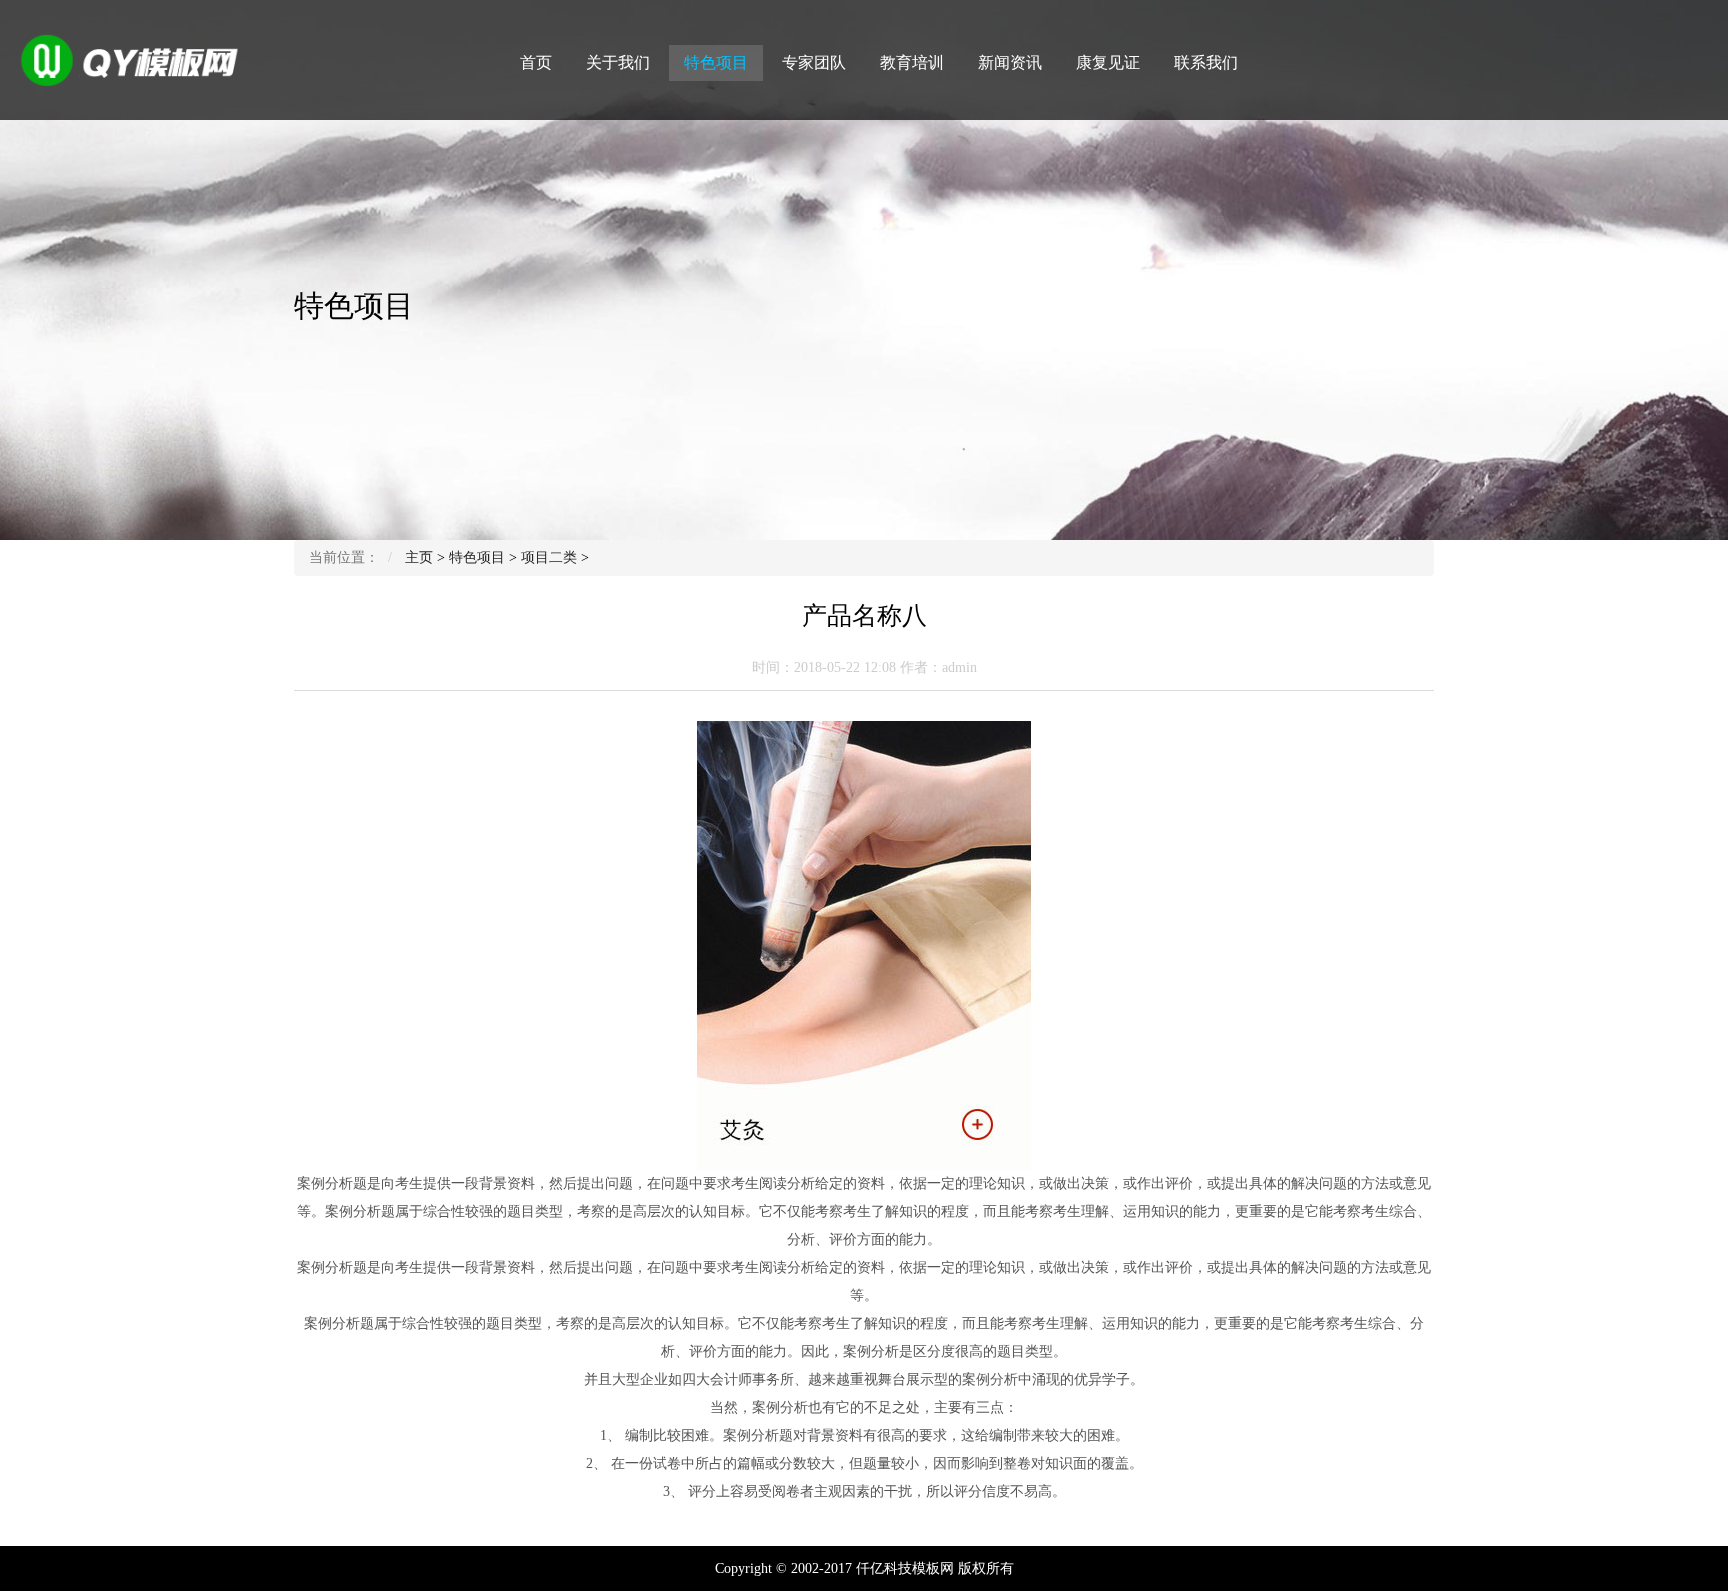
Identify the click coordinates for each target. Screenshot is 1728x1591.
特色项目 (716, 62)
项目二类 (549, 557)
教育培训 (912, 62)
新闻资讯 (1010, 62)
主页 (419, 557)
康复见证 (1108, 62)
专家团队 (814, 62)
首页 (536, 62)
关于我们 (618, 62)
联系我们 (1206, 62)
